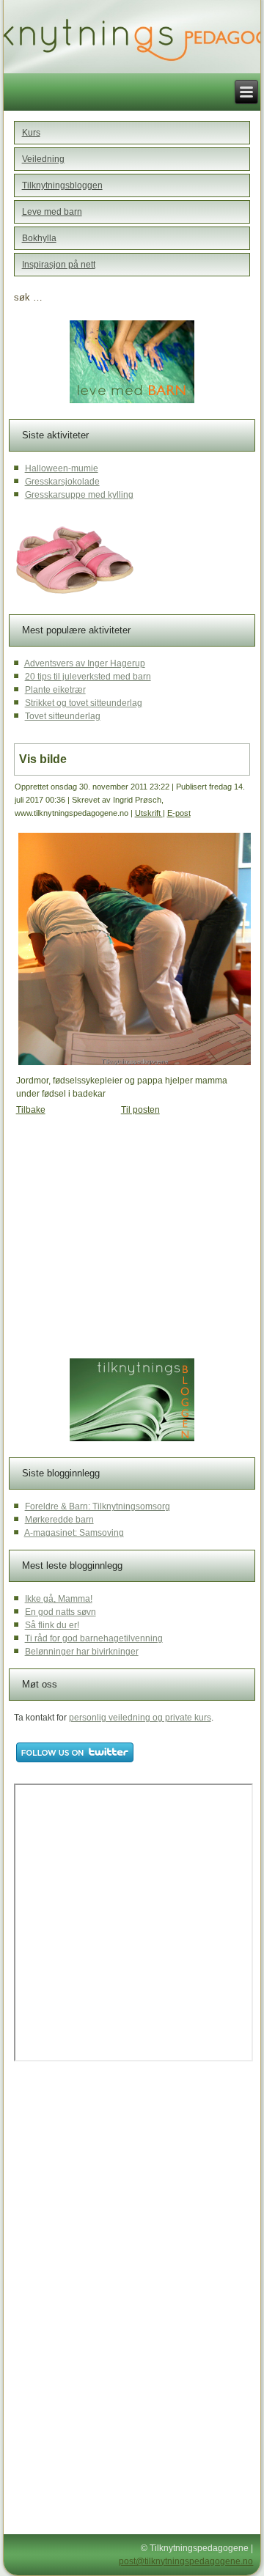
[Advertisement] (127, 1240)
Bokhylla (39, 238)
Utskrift (149, 813)
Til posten (140, 1110)
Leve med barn (52, 212)
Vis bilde (43, 759)
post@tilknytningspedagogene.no (186, 2561)
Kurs (31, 133)
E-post (179, 813)
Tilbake (31, 1110)
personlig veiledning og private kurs (140, 1718)
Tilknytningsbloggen (62, 185)
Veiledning (43, 159)
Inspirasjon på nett (59, 265)
